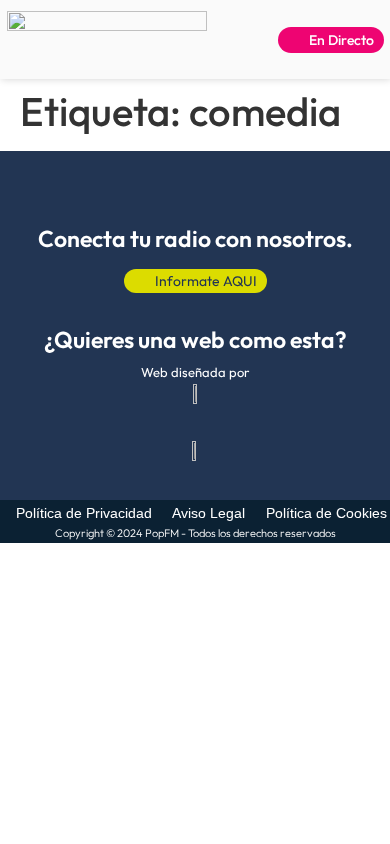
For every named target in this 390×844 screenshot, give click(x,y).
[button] (232, 40)
